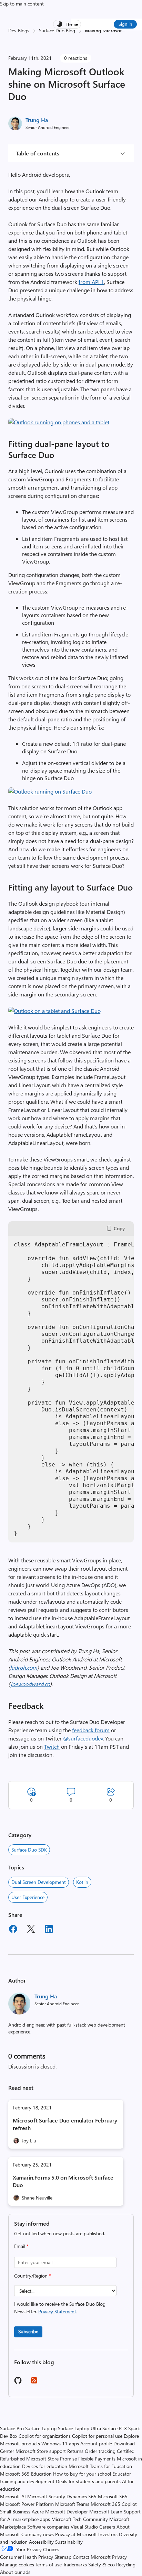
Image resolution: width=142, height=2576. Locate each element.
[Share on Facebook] (13, 1930)
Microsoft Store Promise (52, 2459)
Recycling (126, 2564)
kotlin (82, 1882)
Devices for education (45, 2466)
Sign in (125, 24)
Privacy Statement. (58, 2311)
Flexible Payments (97, 2459)
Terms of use (49, 2564)
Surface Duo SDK (29, 1850)
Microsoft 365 (113, 2496)
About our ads (15, 2572)
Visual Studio (84, 2527)
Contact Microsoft (92, 2557)
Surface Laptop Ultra (79, 2428)
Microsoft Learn (106, 2512)
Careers (107, 2527)
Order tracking (100, 2451)
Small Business (15, 2512)
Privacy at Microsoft (76, 2534)
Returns (75, 2451)
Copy (119, 1228)
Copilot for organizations (45, 2436)
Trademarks (75, 2564)
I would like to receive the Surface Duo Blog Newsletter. (60, 2308)
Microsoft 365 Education (26, 2474)
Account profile (96, 2443)
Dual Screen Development (39, 1882)
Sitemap (63, 2557)
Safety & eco (102, 2564)
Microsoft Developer (67, 2512)
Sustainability (69, 2542)
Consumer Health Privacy (27, 2557)
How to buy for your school (82, 2474)
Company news (38, 2534)
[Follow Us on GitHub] (18, 2383)
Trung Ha (37, 120)
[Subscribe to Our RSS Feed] (34, 2383)
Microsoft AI (13, 2496)
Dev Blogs (19, 30)
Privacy (119, 2557)
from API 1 (91, 282)
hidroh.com (24, 1667)
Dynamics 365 (82, 2496)
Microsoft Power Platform (27, 2504)
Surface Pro (12, 2428)
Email (21, 2246)
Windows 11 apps (60, 2443)
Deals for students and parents (88, 2481)
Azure (38, 2512)
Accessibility (41, 2542)
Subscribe (28, 2331)
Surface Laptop (41, 2428)
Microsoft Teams (72, 2504)
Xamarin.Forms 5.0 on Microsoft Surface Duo (63, 2181)
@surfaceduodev (83, 1738)
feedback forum (91, 1730)
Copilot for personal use (97, 2436)
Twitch (52, 1747)
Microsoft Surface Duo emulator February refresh (65, 2124)
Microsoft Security (46, 2496)
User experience (28, 1897)
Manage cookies (17, 2564)
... (123, 30)
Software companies (48, 2527)
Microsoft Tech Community (80, 2519)
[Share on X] (31, 1930)
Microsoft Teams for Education (100, 2466)
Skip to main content (22, 4)
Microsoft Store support (41, 2451)
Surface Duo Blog (57, 30)
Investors (108, 2534)
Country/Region (33, 2276)
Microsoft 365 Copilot (114, 2504)
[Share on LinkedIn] (49, 1930)
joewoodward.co (30, 1684)
